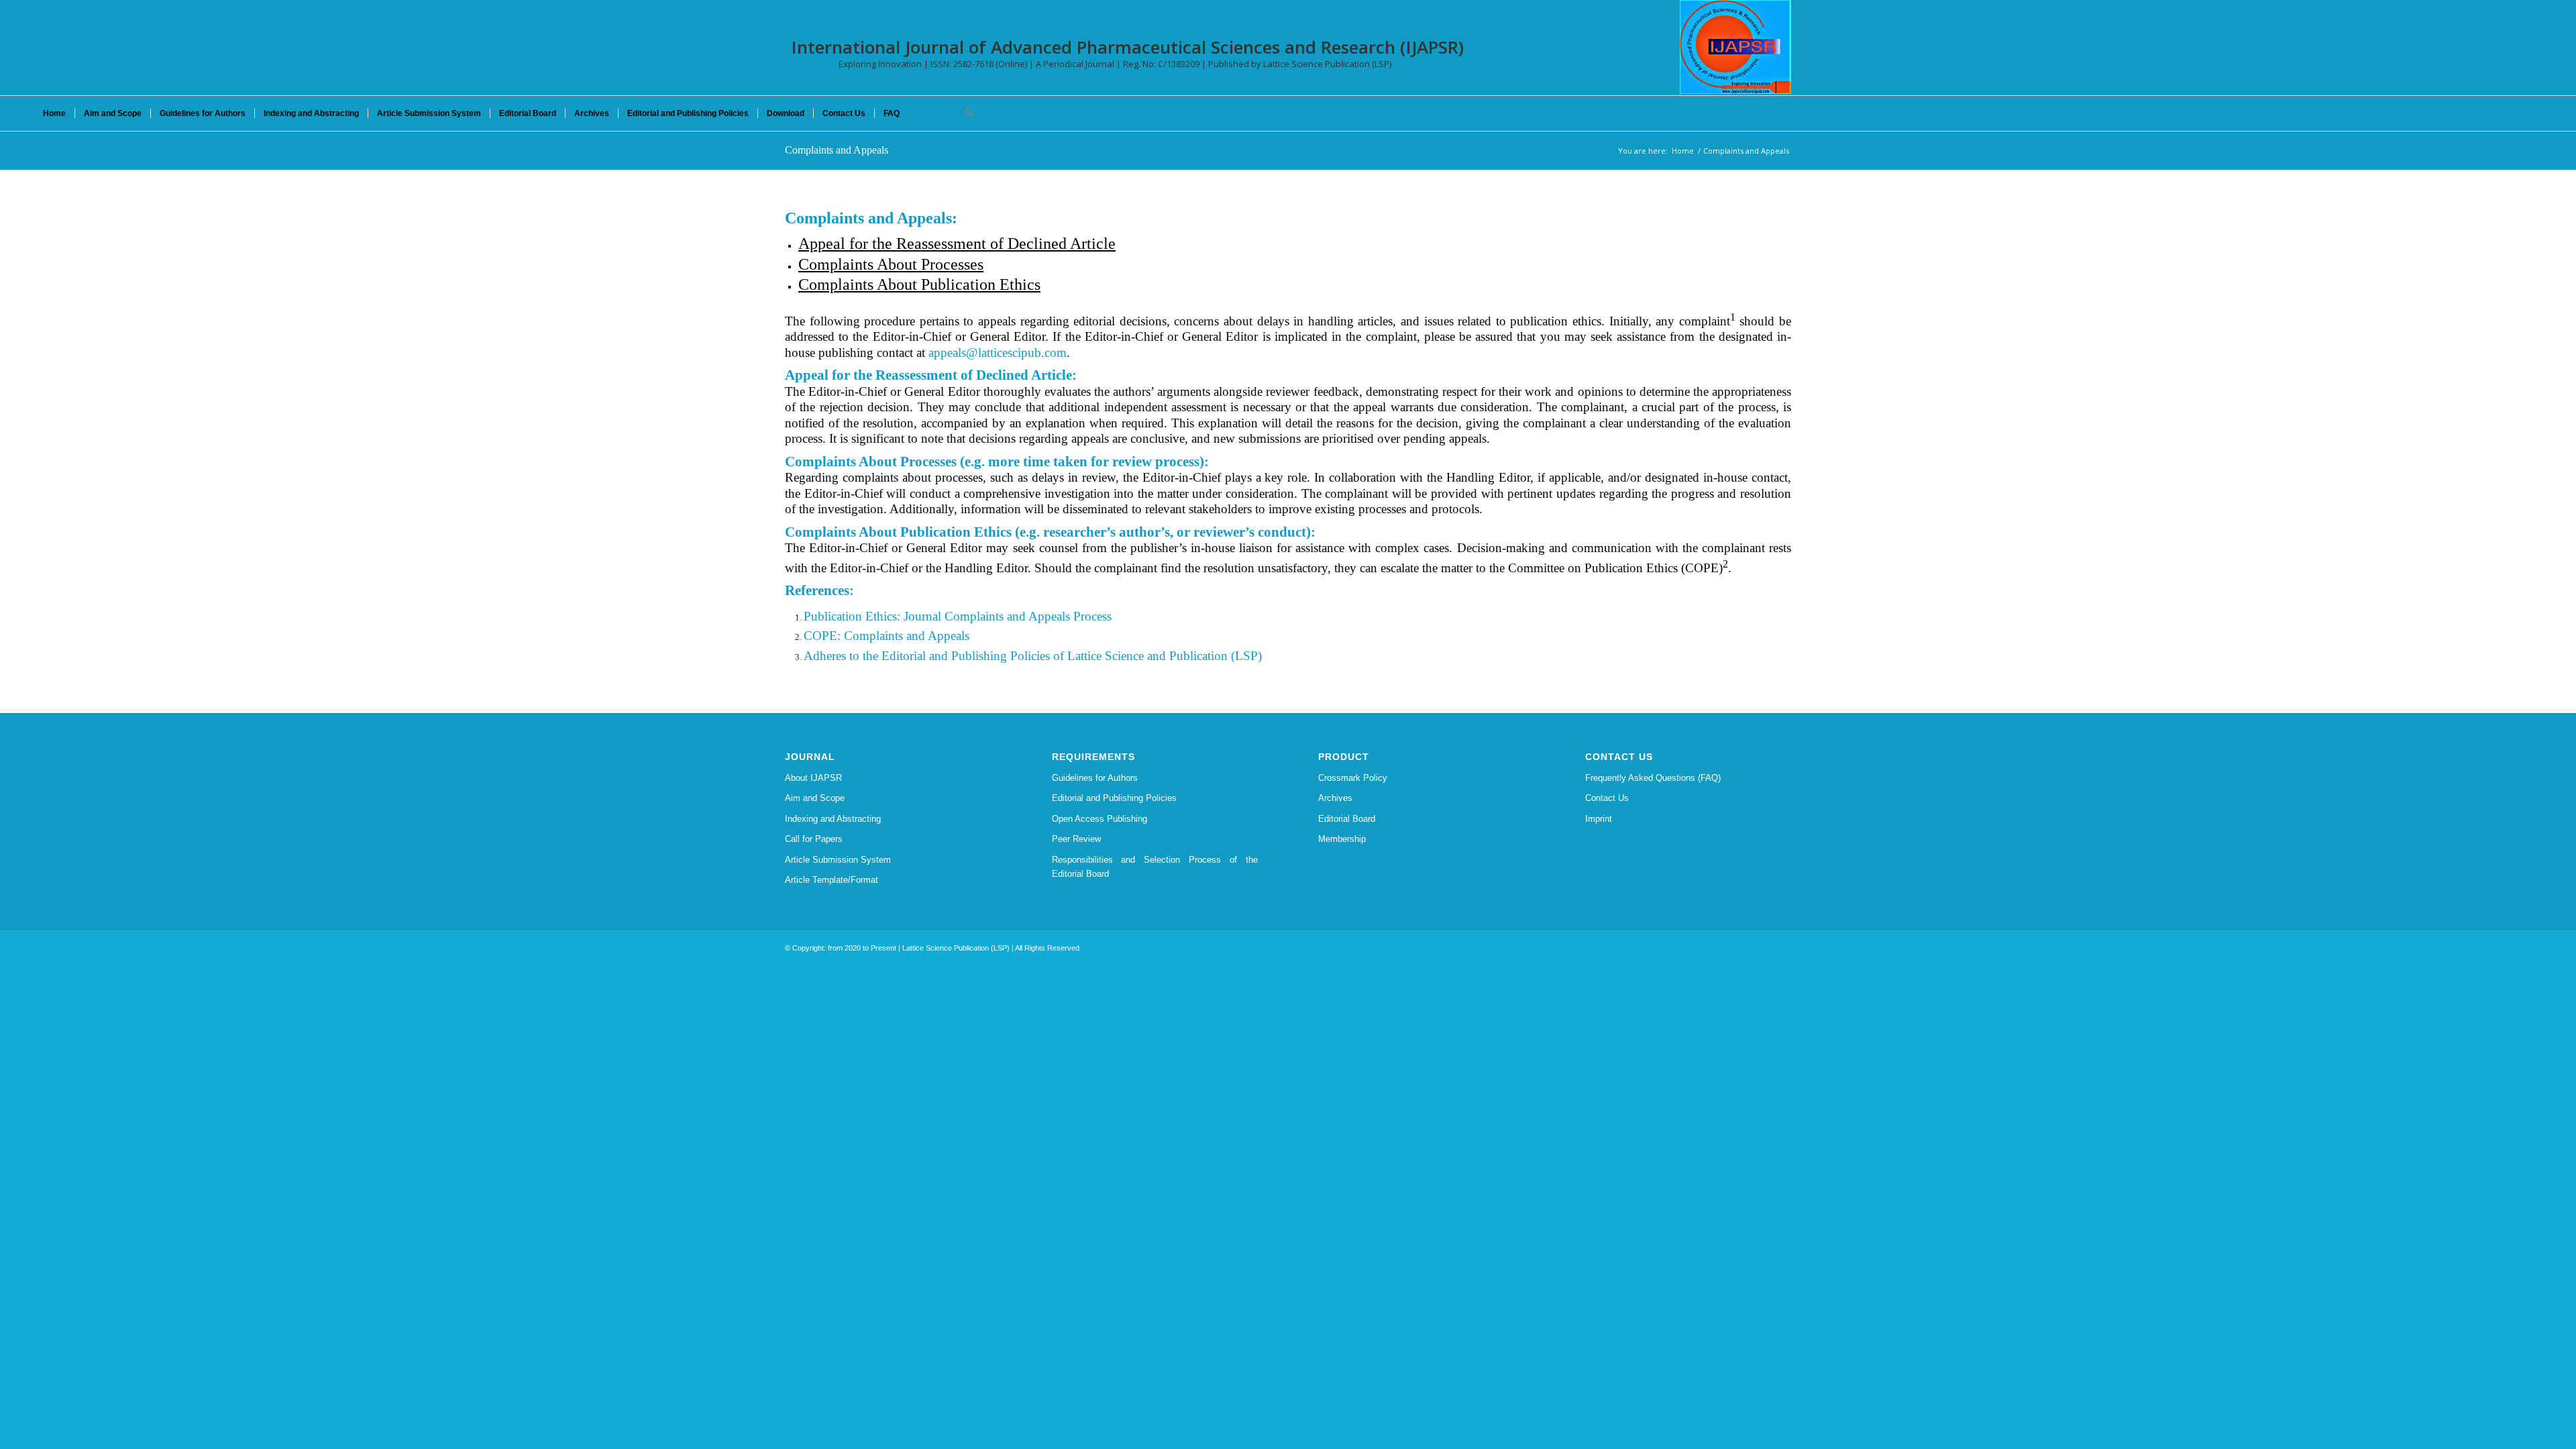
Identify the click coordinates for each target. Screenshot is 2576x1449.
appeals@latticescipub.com (998, 353)
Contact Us (1607, 798)
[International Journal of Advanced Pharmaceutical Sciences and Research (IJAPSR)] (1735, 47)
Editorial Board (1347, 819)
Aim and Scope (815, 798)
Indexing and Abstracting (833, 819)
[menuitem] (54, 113)
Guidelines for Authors (1095, 778)
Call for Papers (814, 839)
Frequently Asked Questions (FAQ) (1653, 778)
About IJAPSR (813, 778)
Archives (1335, 798)
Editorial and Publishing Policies (1114, 798)
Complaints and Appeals (837, 150)
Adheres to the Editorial (865, 656)
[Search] (965, 113)
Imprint (1599, 819)
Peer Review (1076, 839)
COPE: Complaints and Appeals (887, 636)
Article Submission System (838, 860)
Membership (1342, 839)
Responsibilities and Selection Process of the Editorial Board (1155, 867)
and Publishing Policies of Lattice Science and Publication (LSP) (1094, 656)
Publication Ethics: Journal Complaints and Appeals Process (958, 616)
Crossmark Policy (1353, 778)
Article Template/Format (831, 880)
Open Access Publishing (1099, 819)
